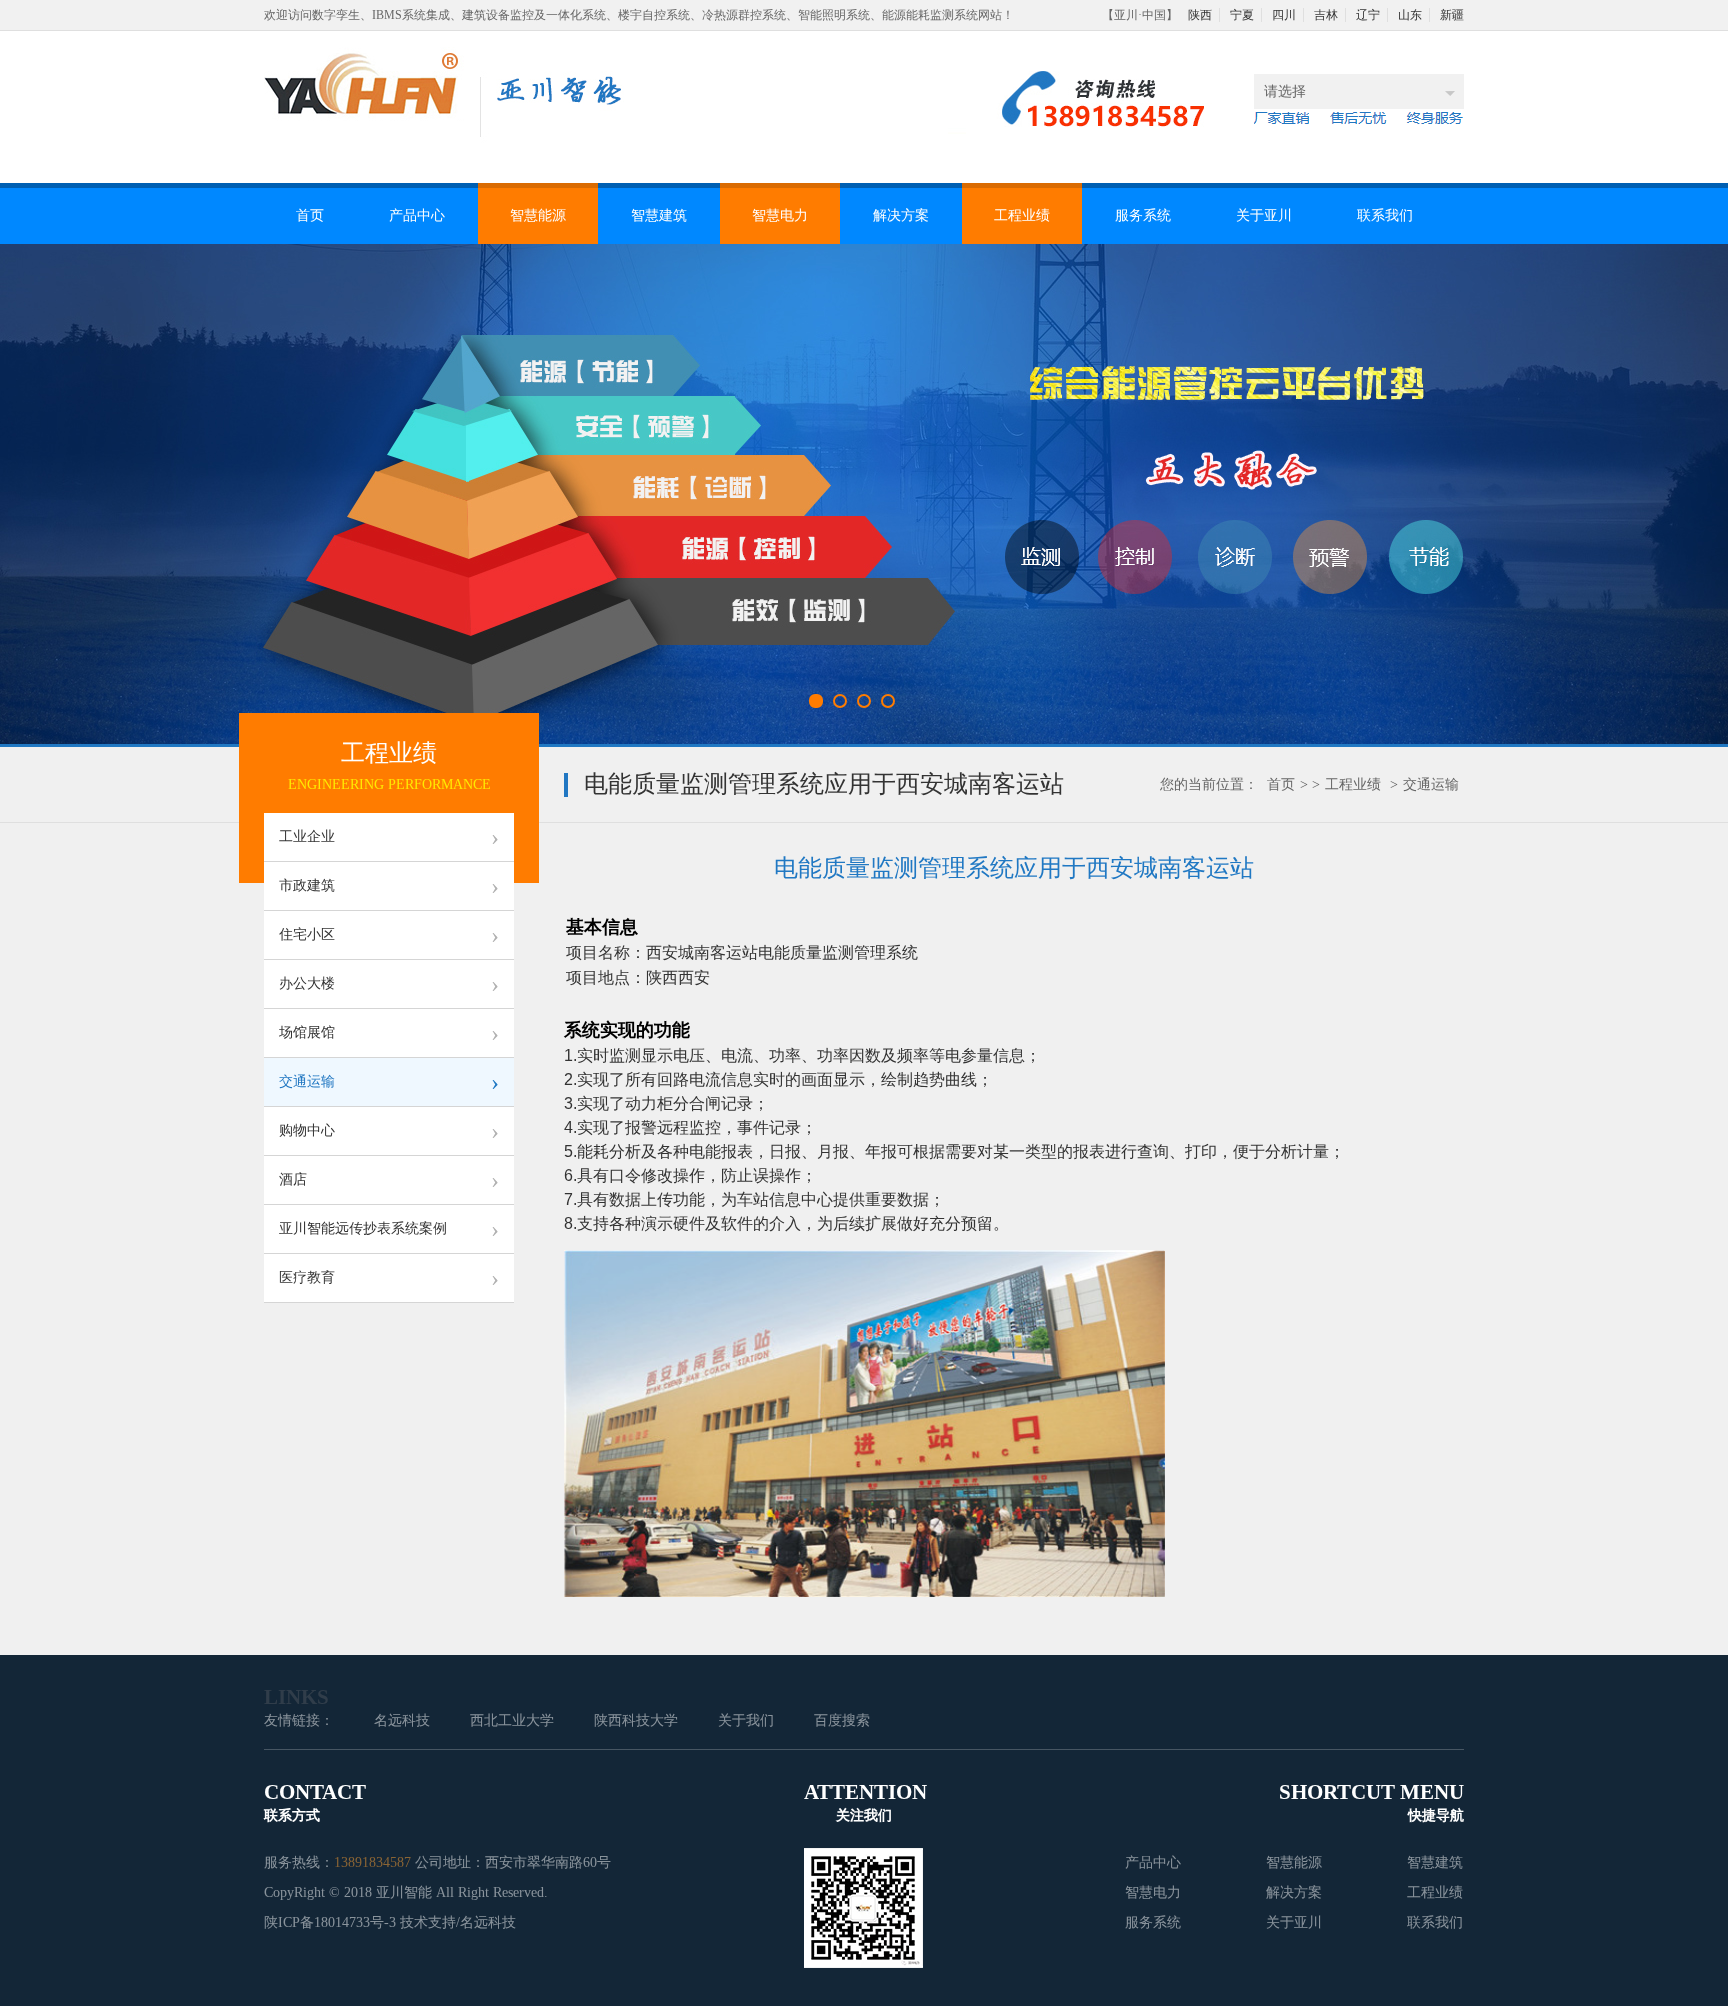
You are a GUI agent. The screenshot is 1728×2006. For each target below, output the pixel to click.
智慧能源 (538, 215)
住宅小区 (389, 935)
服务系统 (1143, 215)
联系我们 (1385, 215)
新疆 (1452, 15)
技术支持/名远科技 (458, 1922)
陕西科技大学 (636, 1720)
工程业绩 (1022, 215)
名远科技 (402, 1720)
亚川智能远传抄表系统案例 (389, 1229)
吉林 (1326, 15)
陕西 (1200, 15)
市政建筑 (389, 886)
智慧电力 (780, 215)
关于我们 (746, 1720)
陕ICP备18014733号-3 (330, 1922)
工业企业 (389, 837)
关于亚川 (1264, 215)
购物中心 (389, 1131)
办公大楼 (389, 984)
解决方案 (901, 215)
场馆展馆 (389, 1033)
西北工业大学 (512, 1720)
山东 (1410, 15)
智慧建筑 (659, 215)
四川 (1284, 15)
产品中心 (417, 215)
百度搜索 (842, 1720)
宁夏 (1242, 15)
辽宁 (1368, 15)
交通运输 (1431, 784)
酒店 (389, 1180)
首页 (310, 215)
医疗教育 (389, 1278)
